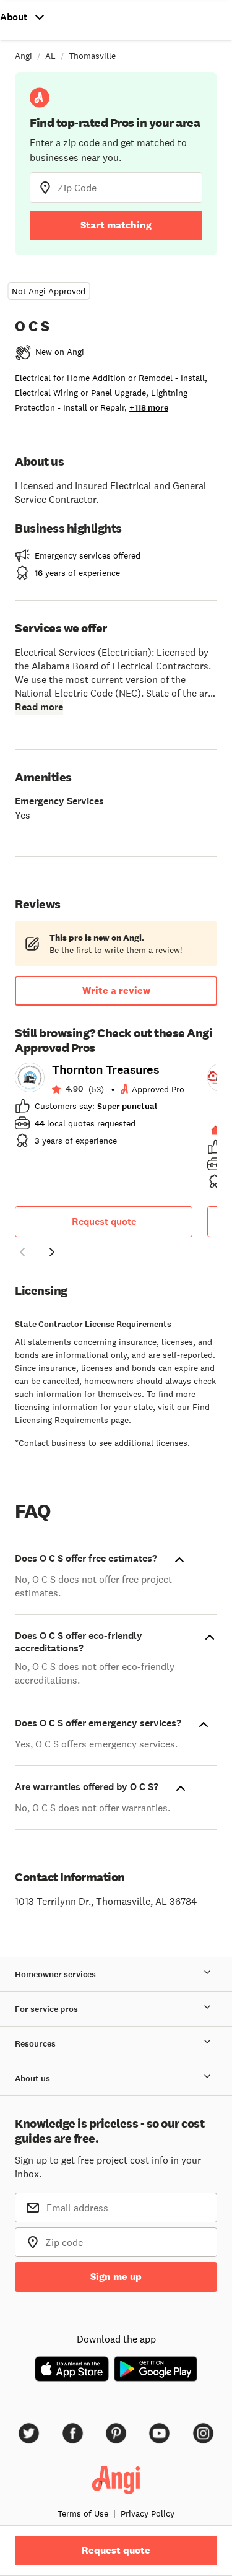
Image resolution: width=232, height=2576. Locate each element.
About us (32, 2078)
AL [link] (50, 56)
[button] (22, 1254)
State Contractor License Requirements (93, 1324)
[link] (104, 1109)
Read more (39, 707)
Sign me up (116, 2277)
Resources (35, 2044)
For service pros (46, 2009)
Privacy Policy (148, 2513)
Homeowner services (55, 1974)
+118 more (149, 408)
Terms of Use (83, 2513)
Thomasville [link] (92, 56)
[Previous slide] (22, 1252)
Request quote (104, 1221)
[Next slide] (52, 1252)
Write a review (116, 990)
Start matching (116, 225)
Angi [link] (24, 56)
